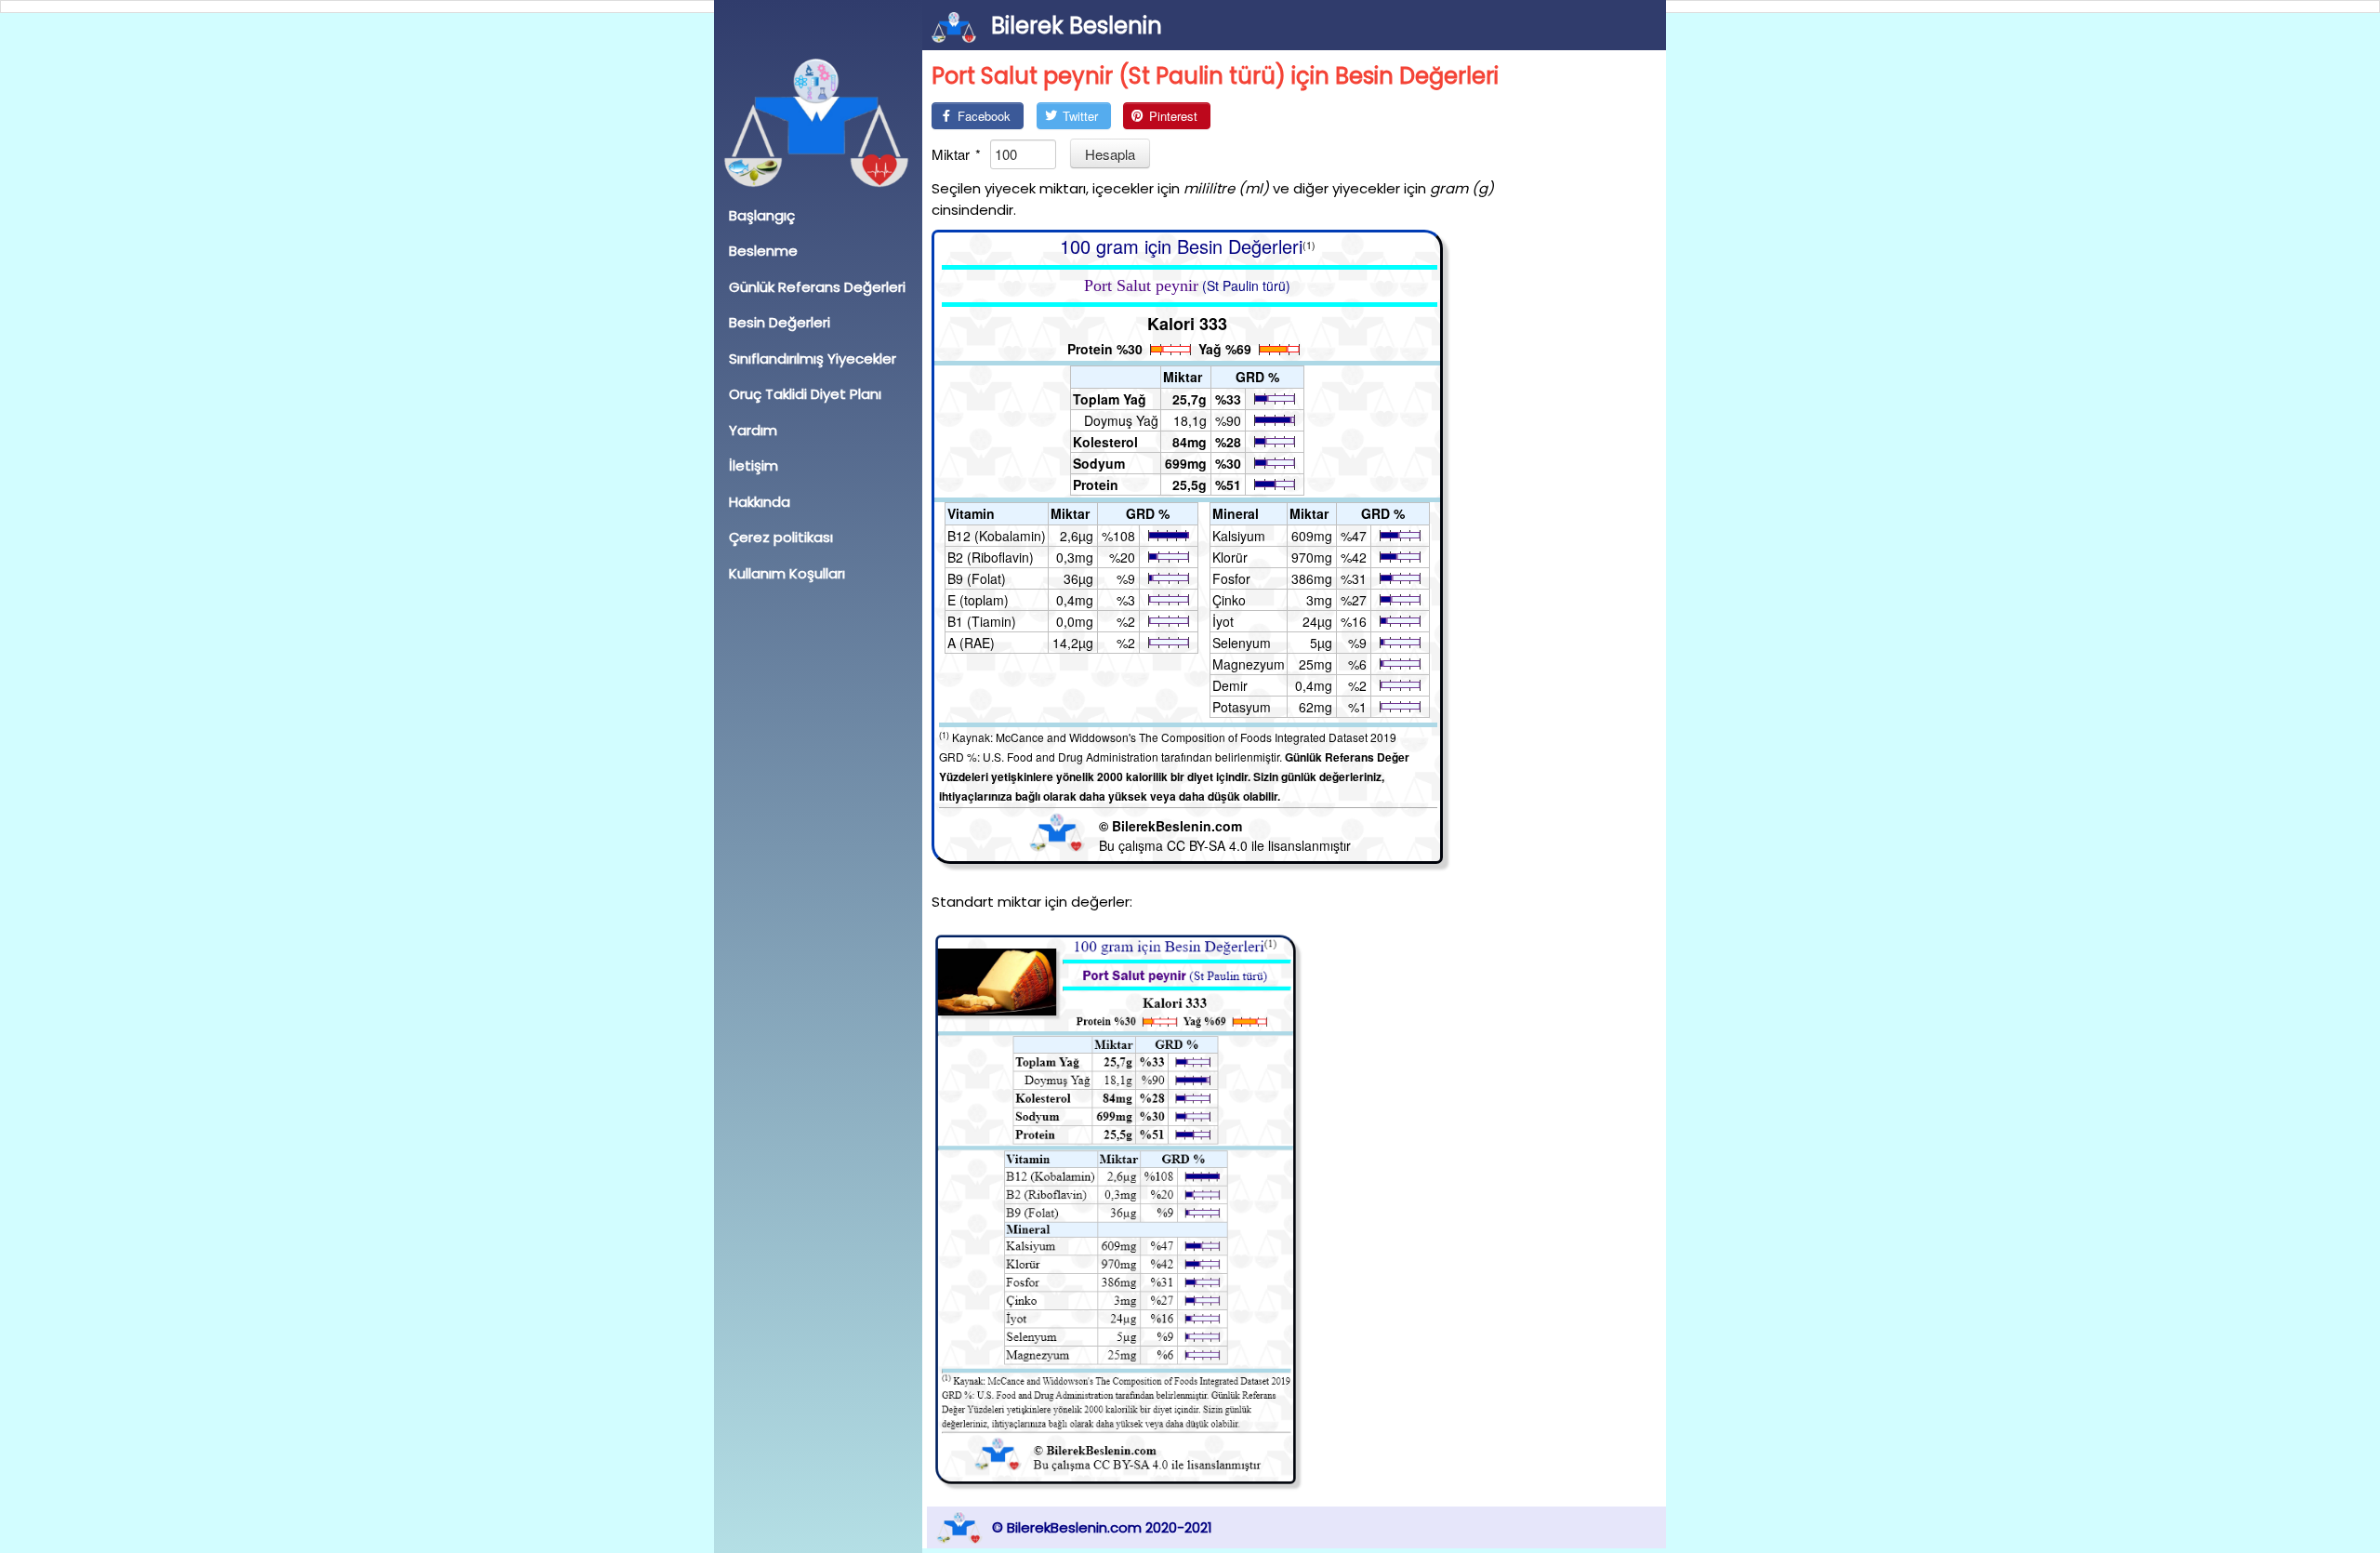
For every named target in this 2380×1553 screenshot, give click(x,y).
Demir (1230, 685)
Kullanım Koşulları (787, 573)
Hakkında (760, 502)
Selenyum (1242, 643)
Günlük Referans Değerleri (817, 287)
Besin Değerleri (780, 322)
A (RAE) (971, 643)
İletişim (754, 465)
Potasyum (1242, 707)
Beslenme (763, 251)
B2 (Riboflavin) (991, 557)
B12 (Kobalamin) (997, 536)
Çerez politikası (781, 537)
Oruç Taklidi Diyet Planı (805, 394)
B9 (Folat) (977, 578)
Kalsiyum (1239, 536)
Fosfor (1231, 578)
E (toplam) (978, 600)
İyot (1223, 621)
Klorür (1230, 557)
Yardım (753, 430)
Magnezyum (1249, 664)
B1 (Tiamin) (982, 621)
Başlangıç (762, 215)
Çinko (1229, 600)
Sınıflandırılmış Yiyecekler (813, 358)
